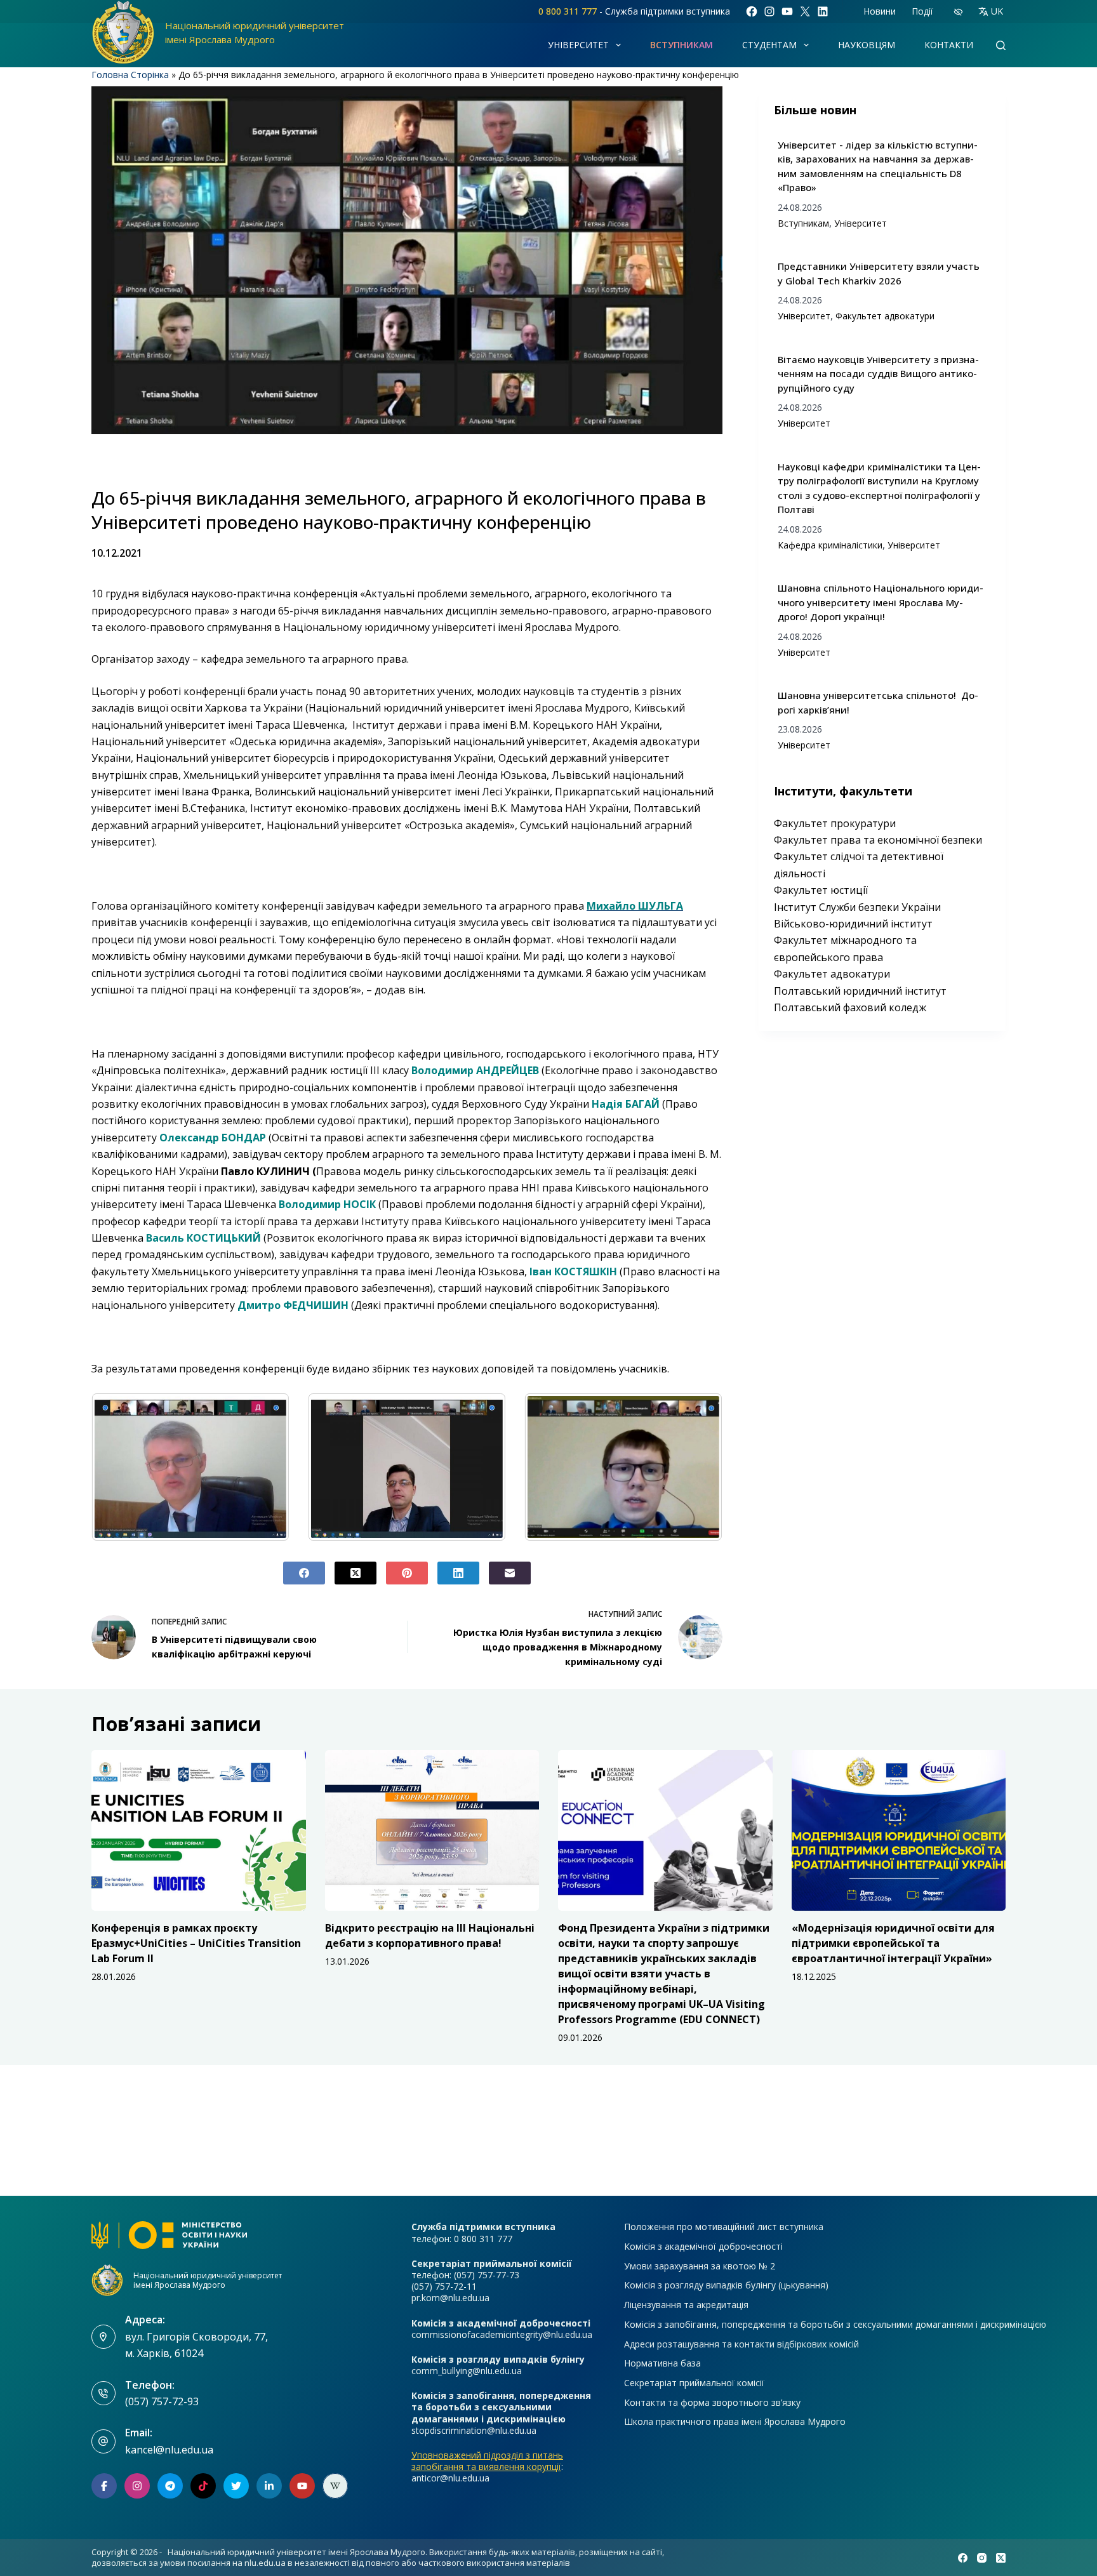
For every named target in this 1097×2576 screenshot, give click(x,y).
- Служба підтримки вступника (634, 11)
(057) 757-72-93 (162, 2401)
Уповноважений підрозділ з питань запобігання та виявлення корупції (487, 2461)
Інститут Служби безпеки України (857, 907)
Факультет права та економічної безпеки (878, 840)
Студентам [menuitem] (769, 45)
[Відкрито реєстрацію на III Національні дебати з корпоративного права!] (432, 1830)
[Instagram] (982, 2558)
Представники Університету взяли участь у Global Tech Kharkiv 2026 (879, 273)
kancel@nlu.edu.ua (169, 2450)
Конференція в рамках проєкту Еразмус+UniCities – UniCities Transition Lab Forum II (196, 1943)
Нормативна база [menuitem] (662, 2363)
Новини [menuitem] (880, 11)
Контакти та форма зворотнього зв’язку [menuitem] (712, 2403)
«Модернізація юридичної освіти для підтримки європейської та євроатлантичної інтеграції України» (893, 1943)
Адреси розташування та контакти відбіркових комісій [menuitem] (741, 2344)
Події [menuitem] (922, 11)
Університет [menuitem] (578, 45)
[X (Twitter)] (356, 1573)
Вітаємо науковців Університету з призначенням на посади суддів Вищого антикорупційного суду (878, 374)
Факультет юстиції (821, 890)
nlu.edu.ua (265, 2563)
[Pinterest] (407, 1573)
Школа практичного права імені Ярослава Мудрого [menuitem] (735, 2422)
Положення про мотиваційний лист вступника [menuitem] (724, 2227)
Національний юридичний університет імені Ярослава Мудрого (208, 2280)
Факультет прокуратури (835, 823)
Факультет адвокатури (885, 316)
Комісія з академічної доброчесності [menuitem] (703, 2247)
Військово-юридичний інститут (853, 924)
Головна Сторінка (130, 75)
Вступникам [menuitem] (681, 45)
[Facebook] (304, 1573)
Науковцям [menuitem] (867, 45)
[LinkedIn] (458, 1573)
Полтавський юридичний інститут (860, 991)
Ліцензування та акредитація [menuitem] (686, 2305)
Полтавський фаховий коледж (850, 1007)
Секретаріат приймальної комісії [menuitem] (694, 2383)
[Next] (696, 1467)
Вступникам (803, 223)
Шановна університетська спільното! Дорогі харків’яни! (878, 702)
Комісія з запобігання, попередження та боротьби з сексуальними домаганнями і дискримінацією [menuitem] (835, 2325)
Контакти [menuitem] (949, 45)
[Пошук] (1001, 45)
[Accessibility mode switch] (958, 12)
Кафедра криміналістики (830, 545)
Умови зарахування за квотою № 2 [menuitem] (700, 2266)
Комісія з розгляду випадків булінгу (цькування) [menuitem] (726, 2285)
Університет (861, 223)
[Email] (510, 1573)
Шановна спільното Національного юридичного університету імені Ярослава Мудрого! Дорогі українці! (881, 602)
